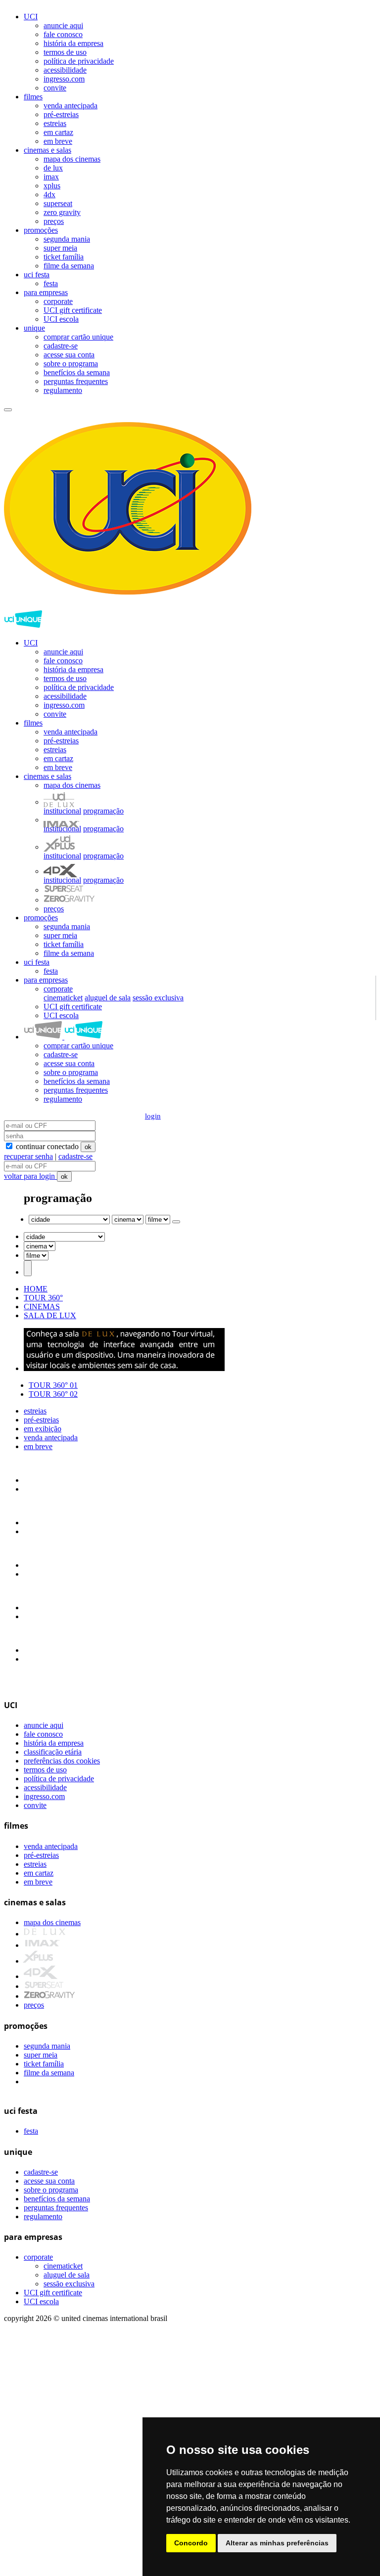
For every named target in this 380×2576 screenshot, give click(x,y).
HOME (36, 1289)
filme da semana (69, 266)
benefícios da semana (77, 372)
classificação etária (53, 1752)
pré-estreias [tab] (41, 1420)
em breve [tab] (38, 1446)
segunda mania (67, 239)
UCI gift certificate (73, 310)
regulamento (63, 390)
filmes (33, 97)
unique (34, 328)
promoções (41, 230)
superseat (58, 203)
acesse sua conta (69, 355)
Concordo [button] (191, 2543)
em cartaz (58, 132)
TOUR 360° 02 (53, 1394)
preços (54, 221)
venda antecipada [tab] (51, 1438)
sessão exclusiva (158, 998)
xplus (52, 186)
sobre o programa (71, 364)
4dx (49, 194)
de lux (53, 168)
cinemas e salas (47, 150)
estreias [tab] (35, 1411)
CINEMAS (42, 1307)
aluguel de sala (108, 998)
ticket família (64, 257)
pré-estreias (61, 114)
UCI (31, 17)
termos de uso (65, 52)
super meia (60, 248)
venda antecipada (71, 106)
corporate (58, 301)
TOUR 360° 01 (53, 1385)
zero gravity (62, 212)
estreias (55, 123)
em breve (58, 141)
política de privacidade (79, 61)
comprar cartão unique (78, 337)
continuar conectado (46, 1146)
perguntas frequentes (76, 381)
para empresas (46, 292)
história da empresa (73, 43)
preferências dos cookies (62, 1761)
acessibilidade (65, 70)
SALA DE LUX (50, 1315)
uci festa (37, 275)
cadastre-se (61, 346)
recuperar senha (28, 1156)
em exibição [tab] (43, 1429)
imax (51, 177)
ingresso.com (64, 79)
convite (55, 88)
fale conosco (63, 34)
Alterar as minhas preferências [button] (277, 2543)
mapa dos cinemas (72, 159)
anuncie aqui (63, 25)
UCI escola (61, 319)
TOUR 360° (43, 1298)
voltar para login (30, 1176)
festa (51, 283)
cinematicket (63, 998)
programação (103, 811)
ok (88, 1147)
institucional (62, 811)
